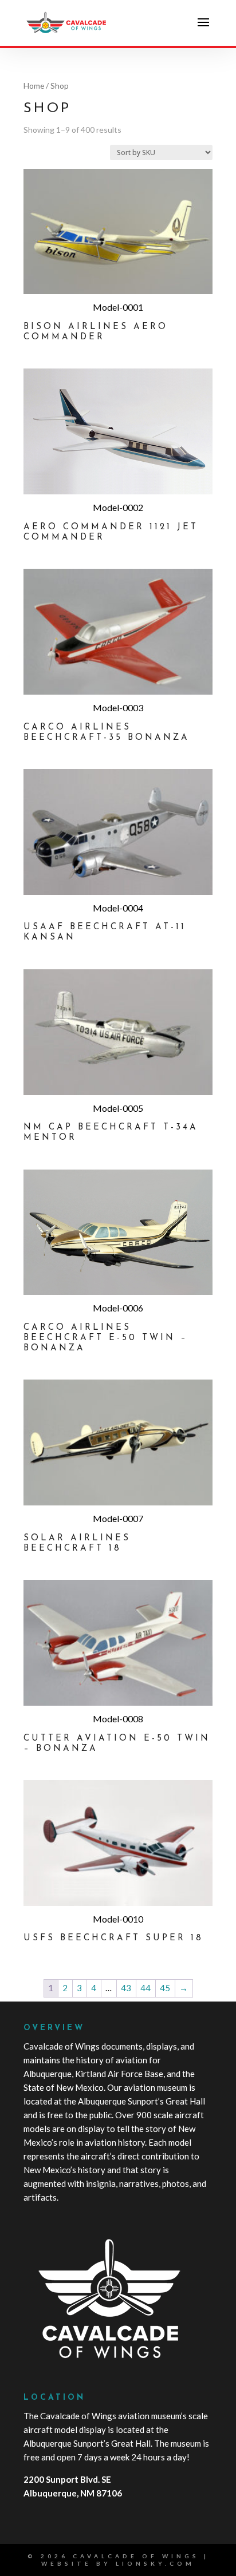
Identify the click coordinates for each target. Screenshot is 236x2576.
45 (165, 1988)
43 (126, 1988)
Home (34, 86)
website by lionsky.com (118, 2563)
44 (145, 1988)
